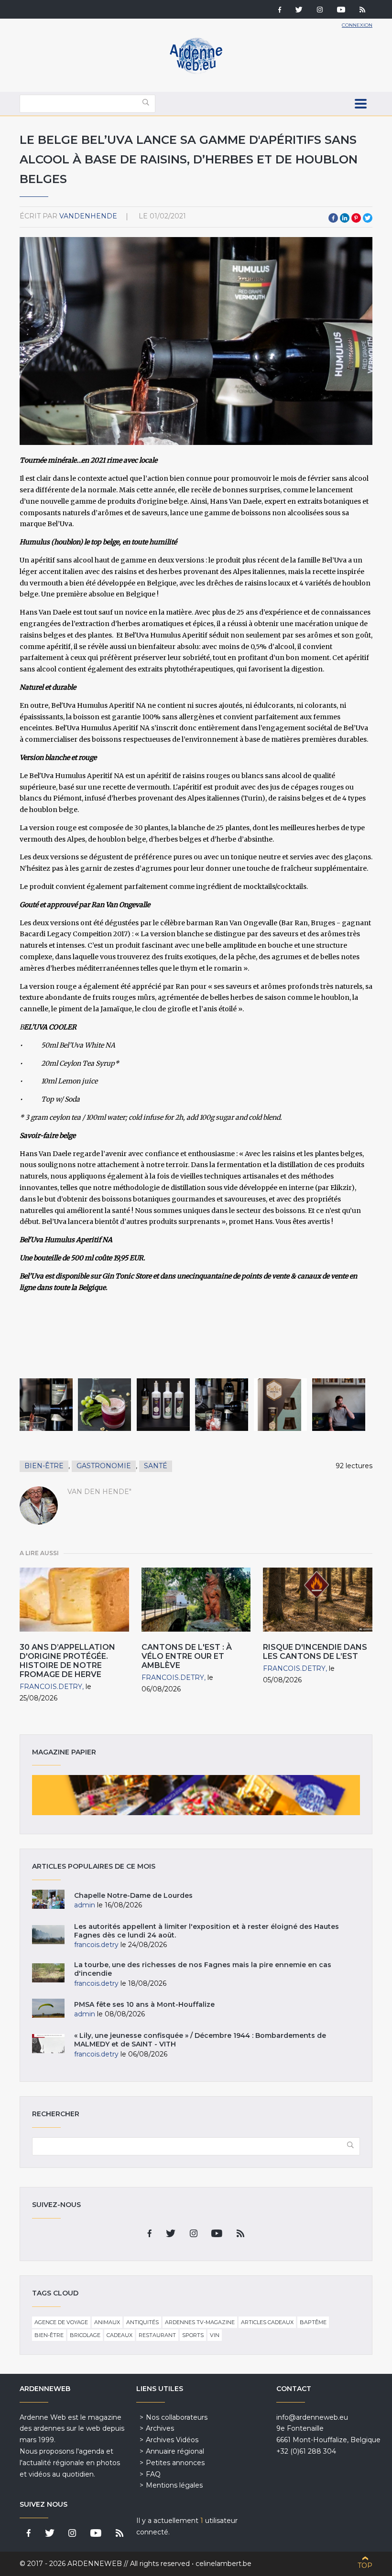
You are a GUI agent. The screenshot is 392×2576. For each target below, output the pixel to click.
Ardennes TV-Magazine (200, 2322)
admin (85, 1905)
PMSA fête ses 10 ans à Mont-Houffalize (144, 2004)
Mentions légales (174, 2485)
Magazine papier (196, 1795)
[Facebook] (280, 11)
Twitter (368, 218)
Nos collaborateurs (177, 2417)
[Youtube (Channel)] (341, 11)
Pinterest (356, 218)
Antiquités (142, 2322)
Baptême (313, 2322)
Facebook (333, 218)
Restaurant (157, 2335)
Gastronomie (104, 1466)
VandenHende (88, 216)
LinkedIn (345, 218)
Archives (160, 2428)
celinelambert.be (223, 2564)
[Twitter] (299, 11)
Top (365, 2565)
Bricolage (85, 2335)
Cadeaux (120, 2335)
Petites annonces (175, 2463)
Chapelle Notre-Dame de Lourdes (133, 1895)
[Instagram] (320, 11)
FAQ (153, 2474)
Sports (193, 2335)
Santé (156, 1466)
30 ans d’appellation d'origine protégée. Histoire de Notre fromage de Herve (67, 1661)
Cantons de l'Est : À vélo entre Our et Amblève (187, 1656)
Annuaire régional (175, 2451)
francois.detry (51, 1687)
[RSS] (362, 11)
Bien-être (44, 1466)
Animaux (107, 2322)
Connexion (357, 25)
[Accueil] (196, 72)
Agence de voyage (61, 2322)
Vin (215, 2335)
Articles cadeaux (267, 2322)
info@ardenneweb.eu (312, 2417)
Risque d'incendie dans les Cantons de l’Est (315, 1652)
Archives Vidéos (172, 2440)
